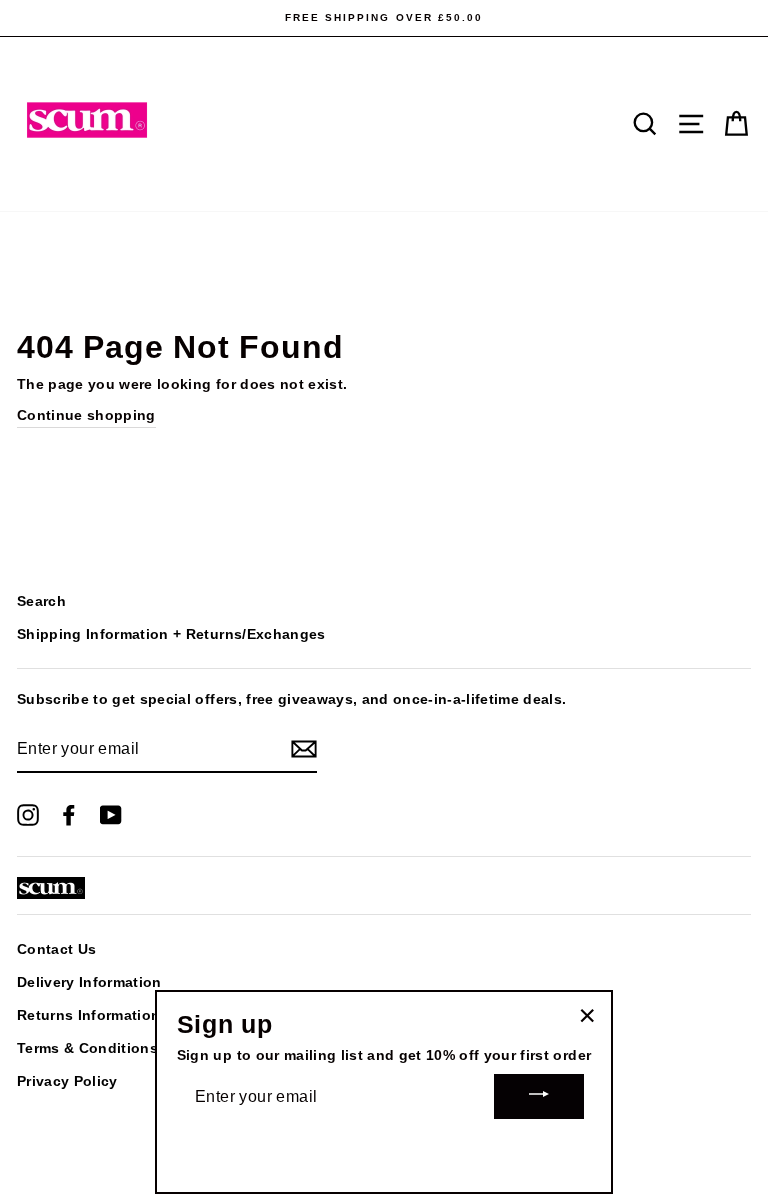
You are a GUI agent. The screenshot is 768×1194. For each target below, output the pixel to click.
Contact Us (56, 949)
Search (41, 601)
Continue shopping (86, 415)
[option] (384, 18)
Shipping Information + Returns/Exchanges (171, 634)
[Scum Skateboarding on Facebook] (69, 814)
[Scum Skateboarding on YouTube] (111, 814)
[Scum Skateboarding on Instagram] (28, 814)
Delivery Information (89, 982)
